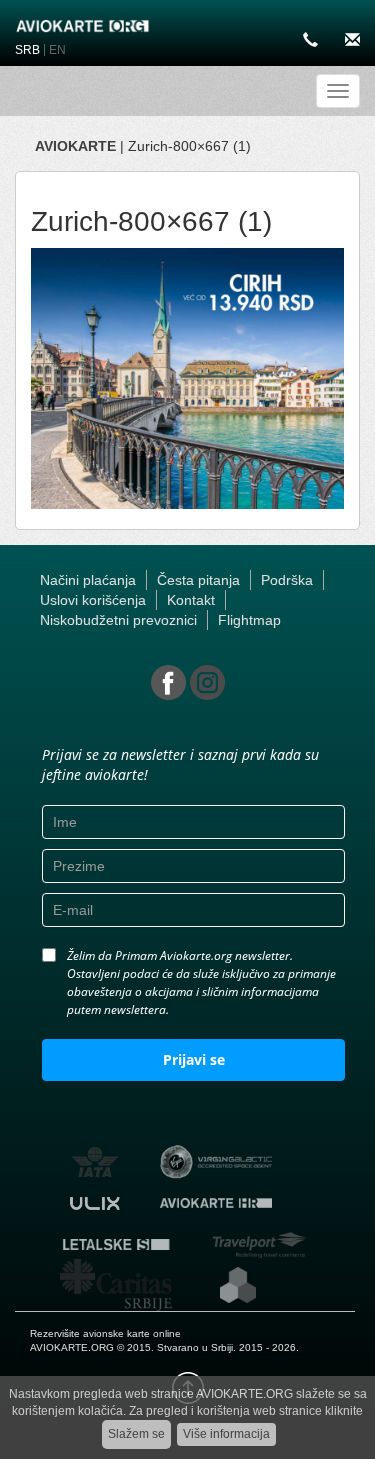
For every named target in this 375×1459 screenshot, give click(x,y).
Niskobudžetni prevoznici (118, 620)
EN (57, 50)
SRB (27, 50)
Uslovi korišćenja (93, 600)
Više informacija (226, 1434)
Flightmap (249, 620)
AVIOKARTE (75, 146)
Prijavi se (194, 1059)
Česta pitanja (198, 580)
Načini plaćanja (88, 580)
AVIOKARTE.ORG (72, 1347)
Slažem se (136, 1434)
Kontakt (191, 600)
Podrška (287, 580)
